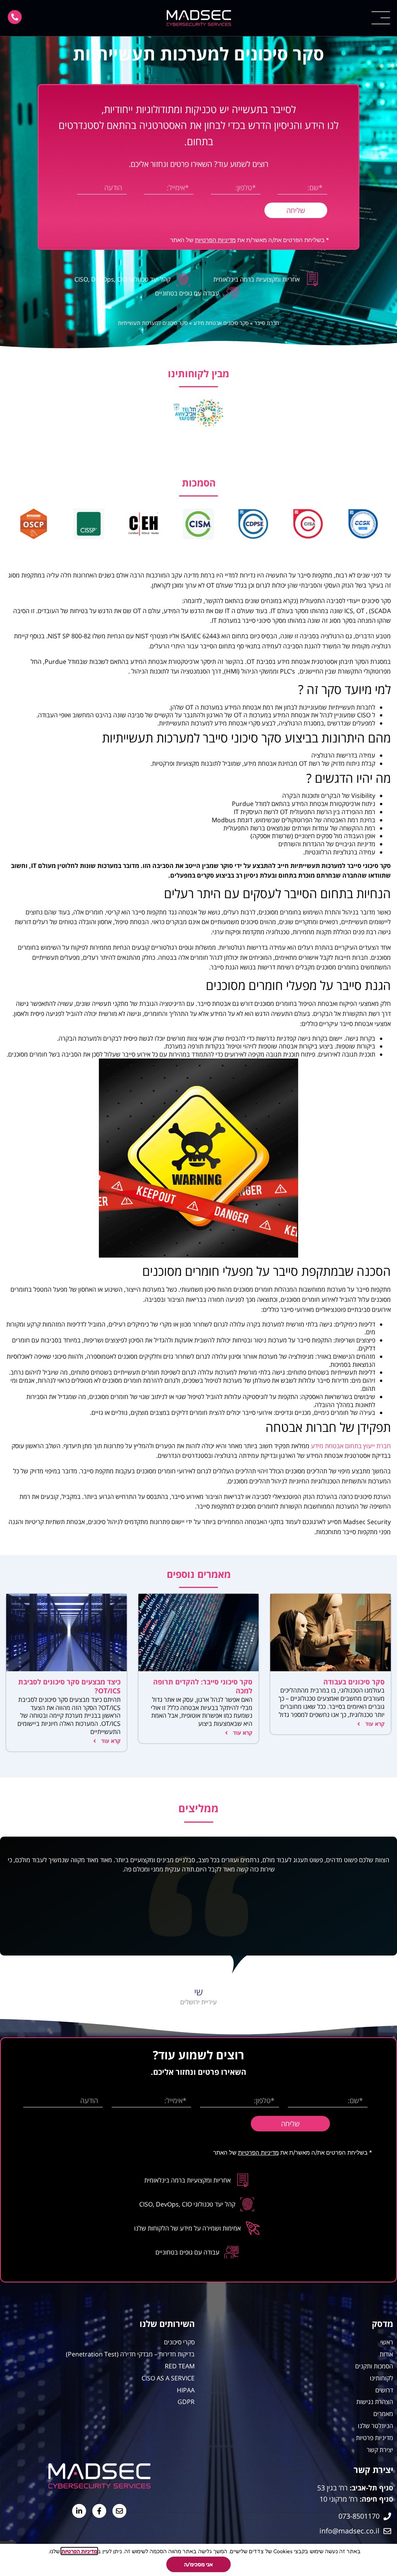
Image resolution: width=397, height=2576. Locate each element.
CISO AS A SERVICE (168, 2378)
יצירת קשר (380, 2450)
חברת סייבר (267, 323)
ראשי (387, 2342)
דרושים (384, 2390)
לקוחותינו (381, 2378)
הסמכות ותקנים (374, 2366)
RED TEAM (180, 2366)
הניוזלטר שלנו (375, 2426)
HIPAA (186, 2390)
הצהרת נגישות (375, 2402)
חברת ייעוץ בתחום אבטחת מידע (351, 1446)
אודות (386, 2354)
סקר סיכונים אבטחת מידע (221, 323)
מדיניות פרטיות (375, 2438)
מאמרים (383, 2414)
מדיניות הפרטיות (215, 240)
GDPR (186, 2402)
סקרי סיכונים (179, 2342)
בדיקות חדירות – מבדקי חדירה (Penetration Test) (130, 2354)
